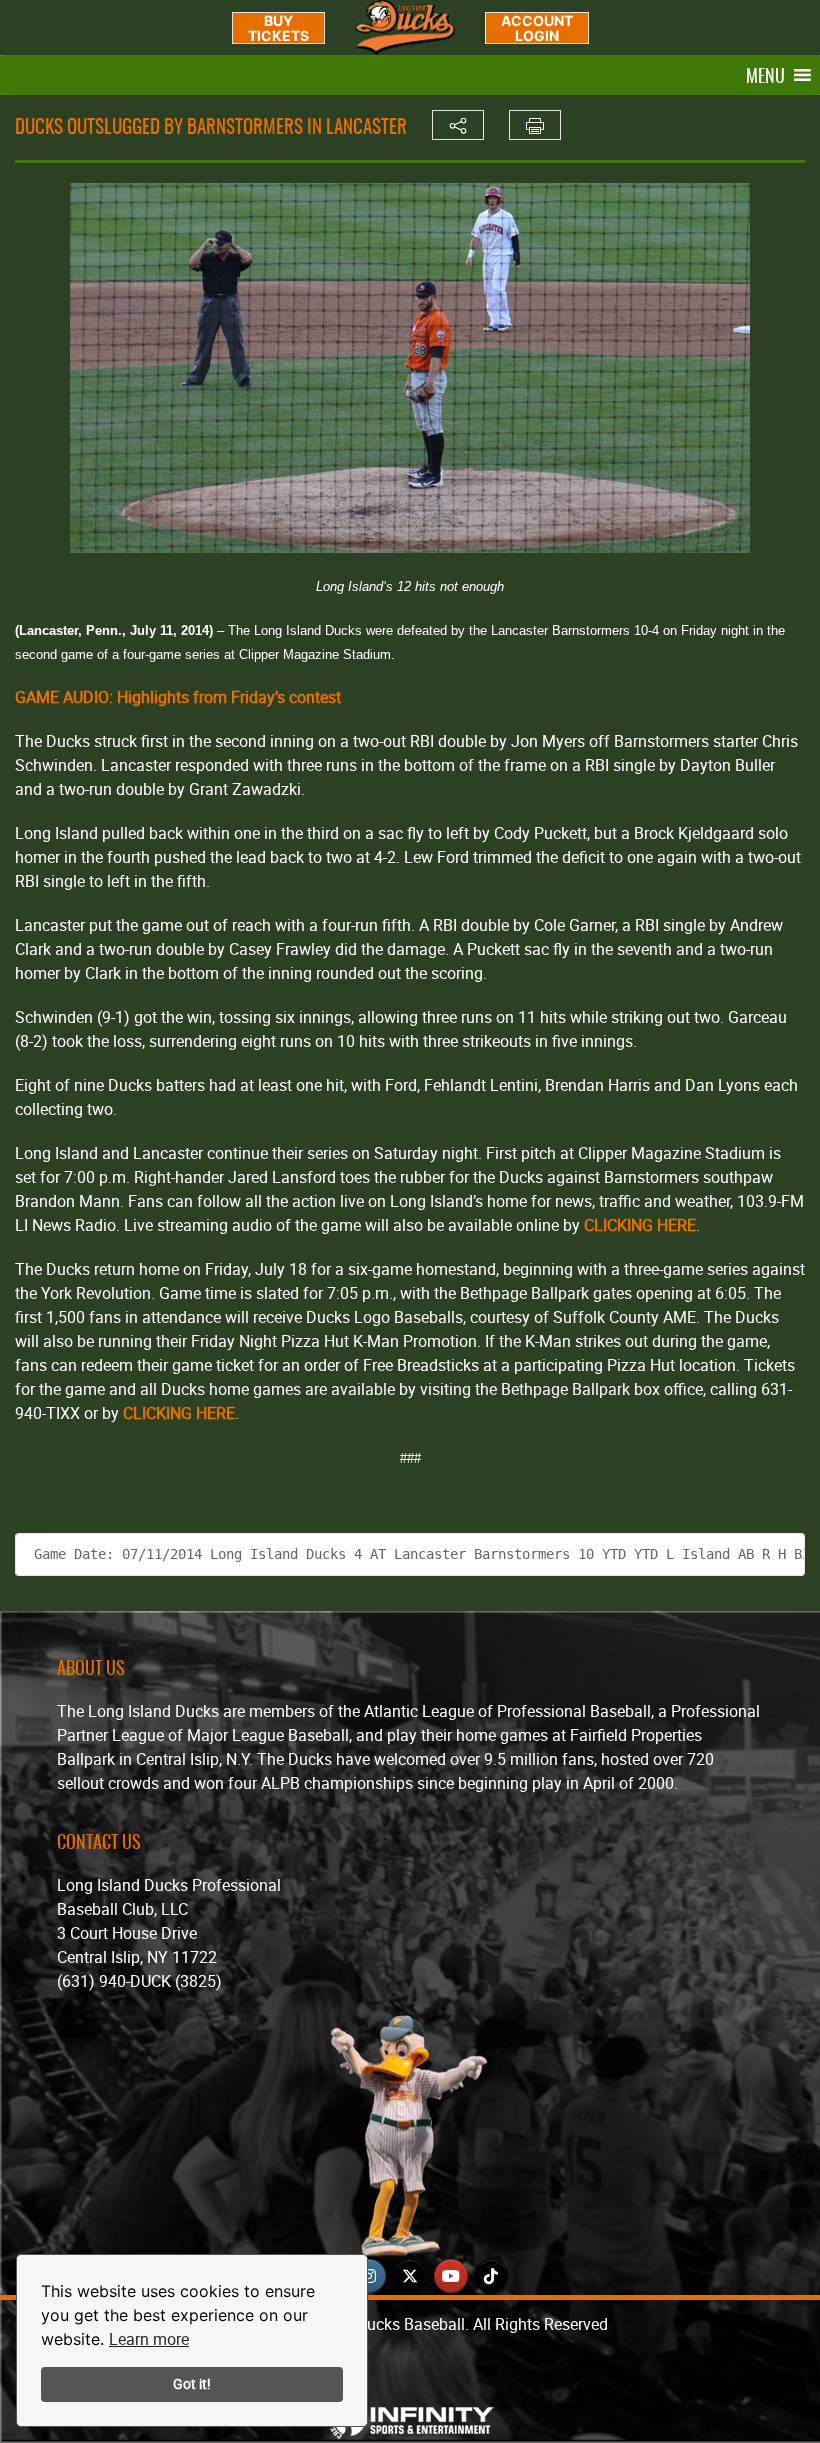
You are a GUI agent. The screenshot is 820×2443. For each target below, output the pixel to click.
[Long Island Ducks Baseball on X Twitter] (410, 2276)
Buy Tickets (278, 28)
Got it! (192, 2383)
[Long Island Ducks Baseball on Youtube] (451, 2276)
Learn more (149, 2339)
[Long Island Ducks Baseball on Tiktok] (491, 2276)
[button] (765, 75)
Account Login (537, 28)
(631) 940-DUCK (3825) (139, 1981)
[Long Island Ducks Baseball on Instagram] (369, 2276)
